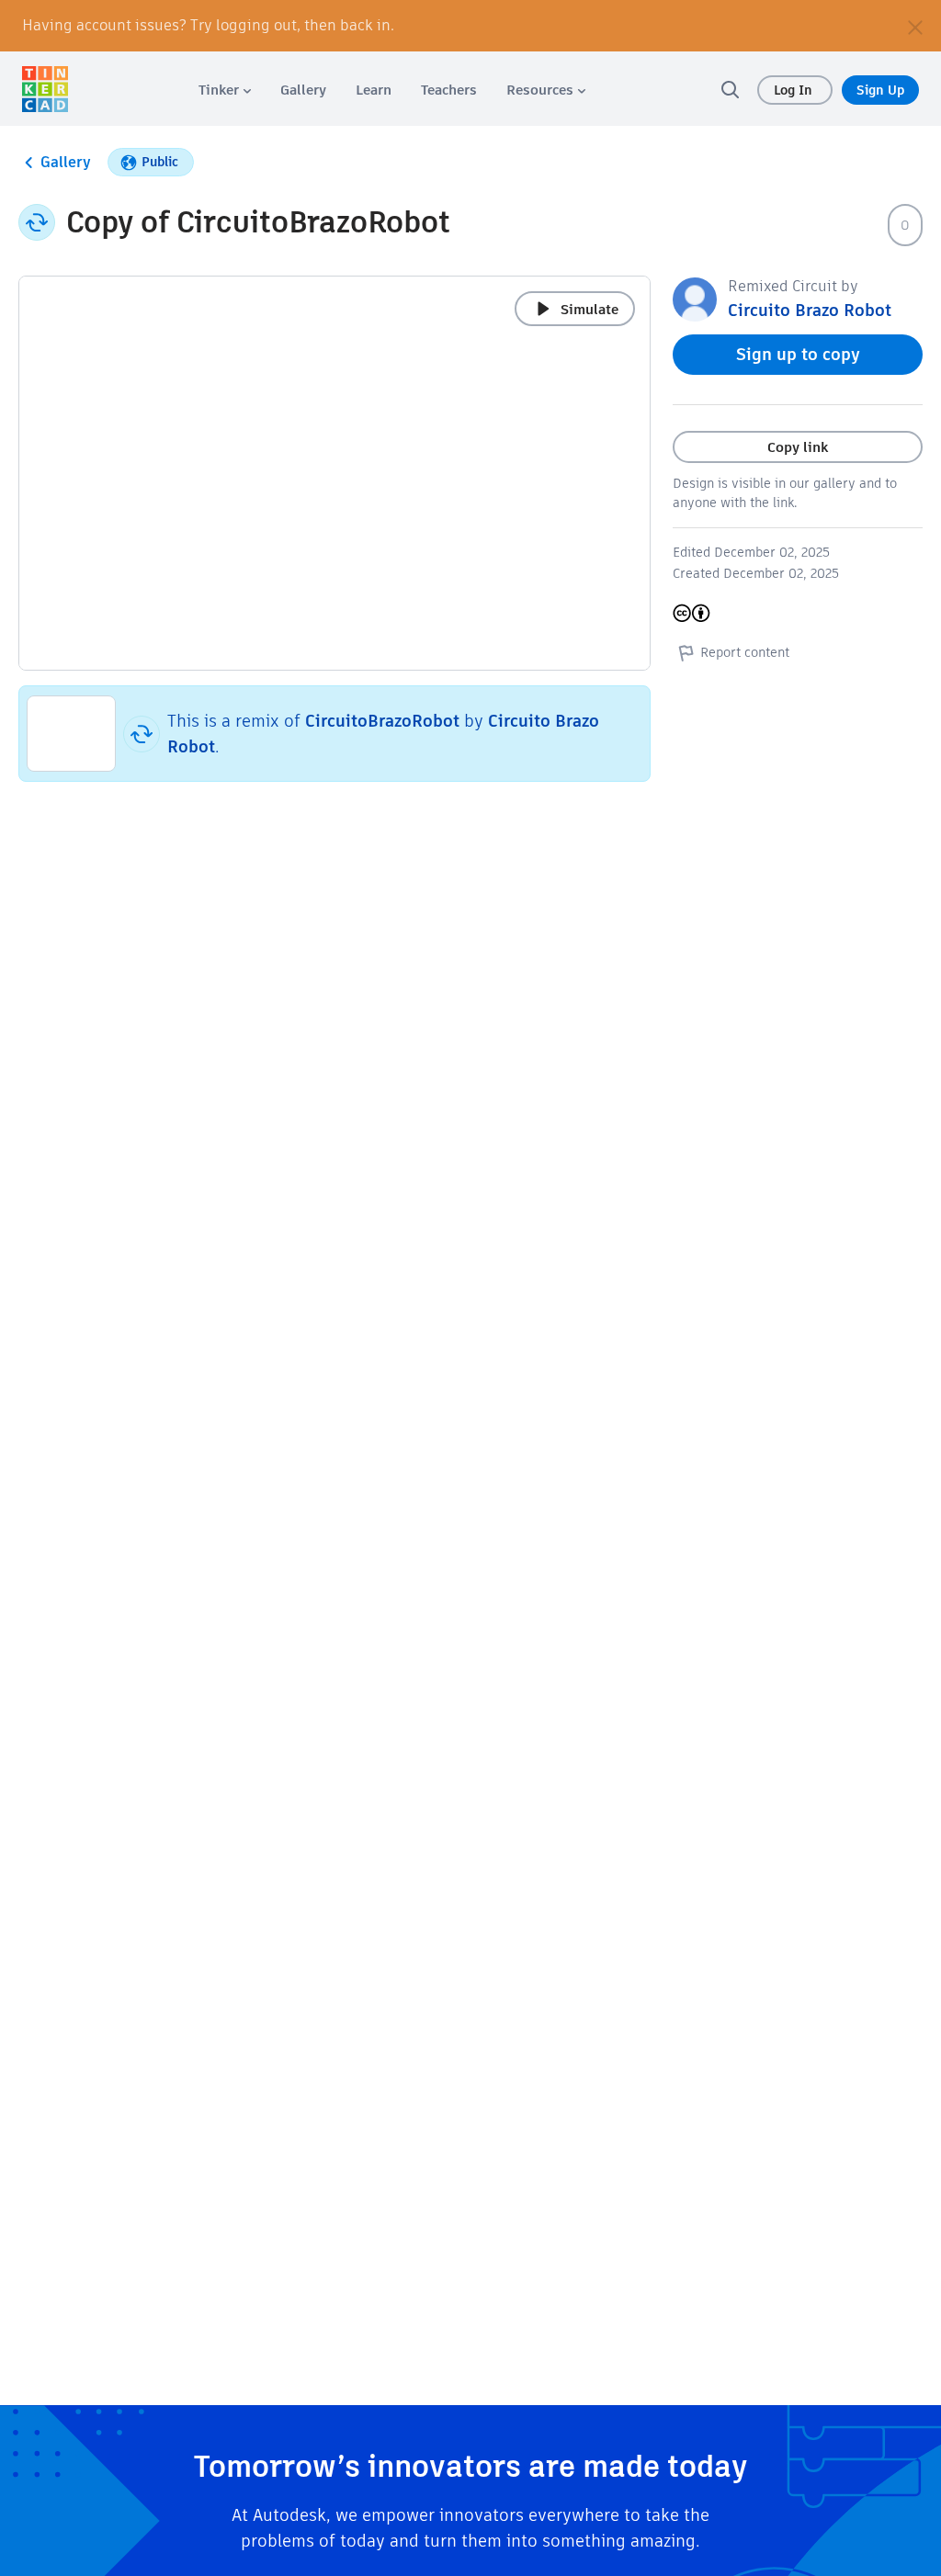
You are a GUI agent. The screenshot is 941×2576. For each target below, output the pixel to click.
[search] (730, 89)
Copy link (798, 447)
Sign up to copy (798, 354)
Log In (795, 90)
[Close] (915, 26)
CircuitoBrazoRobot (382, 721)
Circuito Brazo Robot (810, 310)
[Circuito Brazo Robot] (695, 298)
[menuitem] (225, 90)
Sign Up (880, 90)
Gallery (66, 162)
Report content (745, 652)
